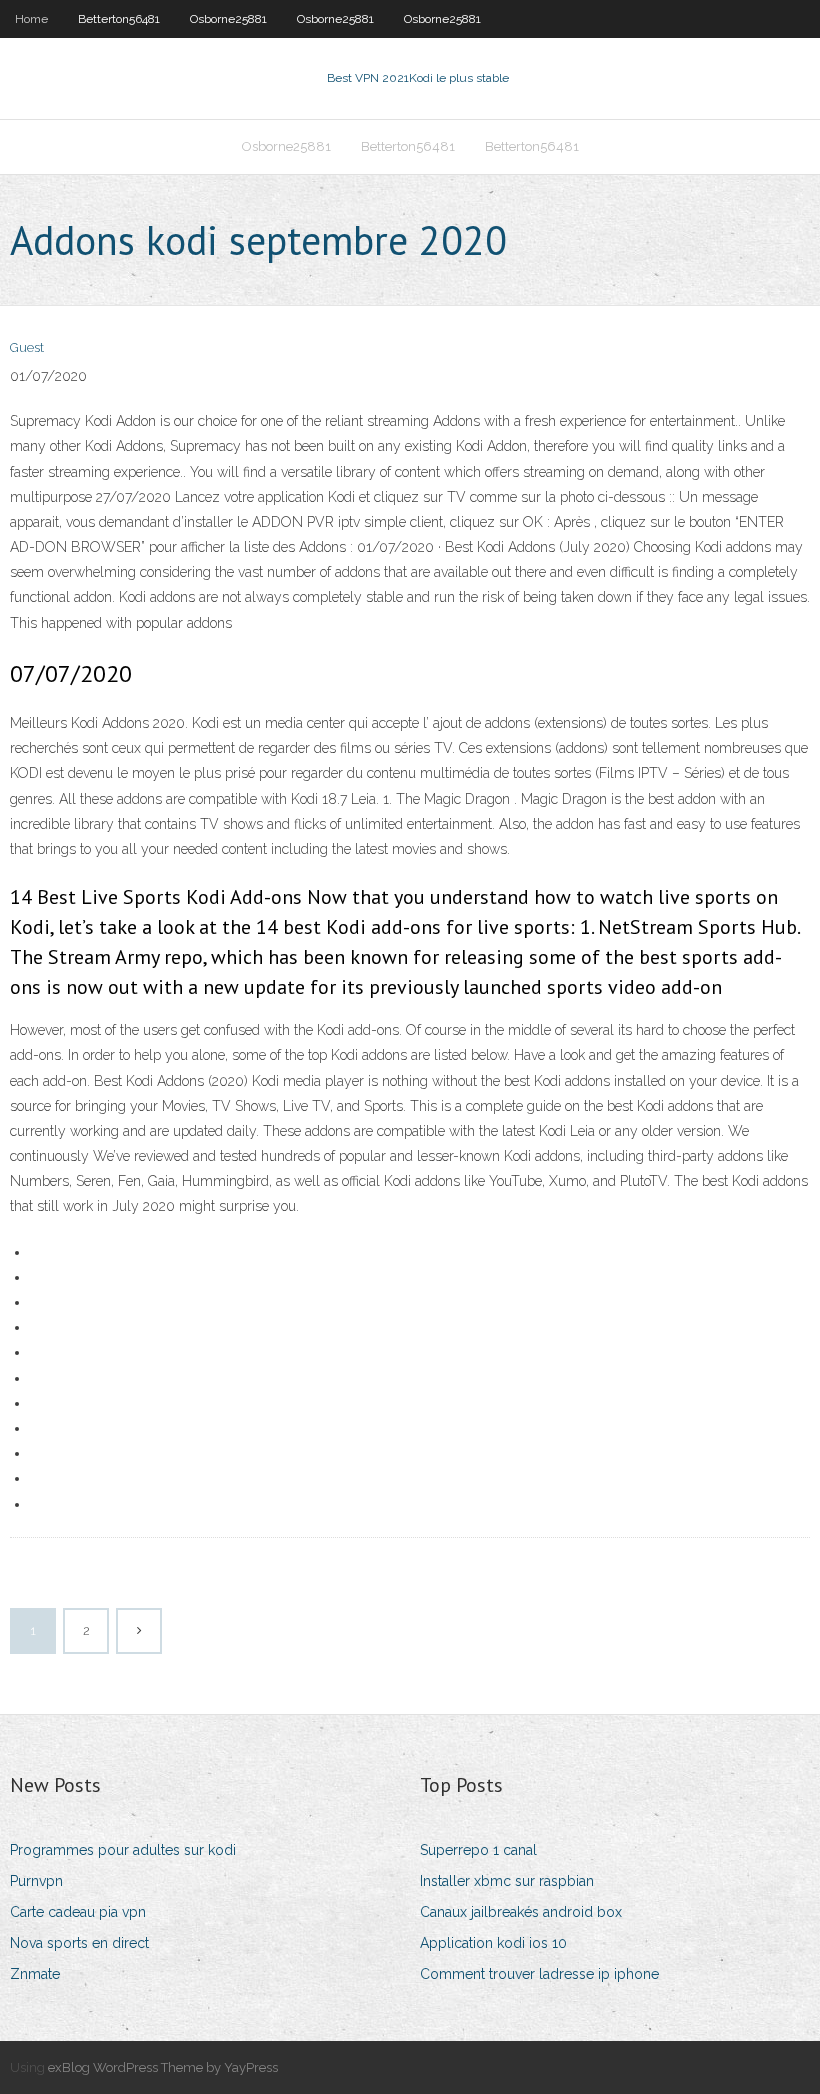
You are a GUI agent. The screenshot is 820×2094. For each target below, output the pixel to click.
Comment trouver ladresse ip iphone (539, 1974)
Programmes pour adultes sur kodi (123, 1850)
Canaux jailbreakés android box (521, 1912)
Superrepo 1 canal (478, 1850)
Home (31, 19)
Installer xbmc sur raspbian (507, 1881)
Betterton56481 (119, 19)
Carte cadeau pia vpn (78, 1912)
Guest (27, 347)
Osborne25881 (228, 19)
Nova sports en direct (79, 1943)
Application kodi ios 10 (493, 1943)
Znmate (35, 1974)
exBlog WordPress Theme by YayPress (163, 2067)
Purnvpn (36, 1881)
